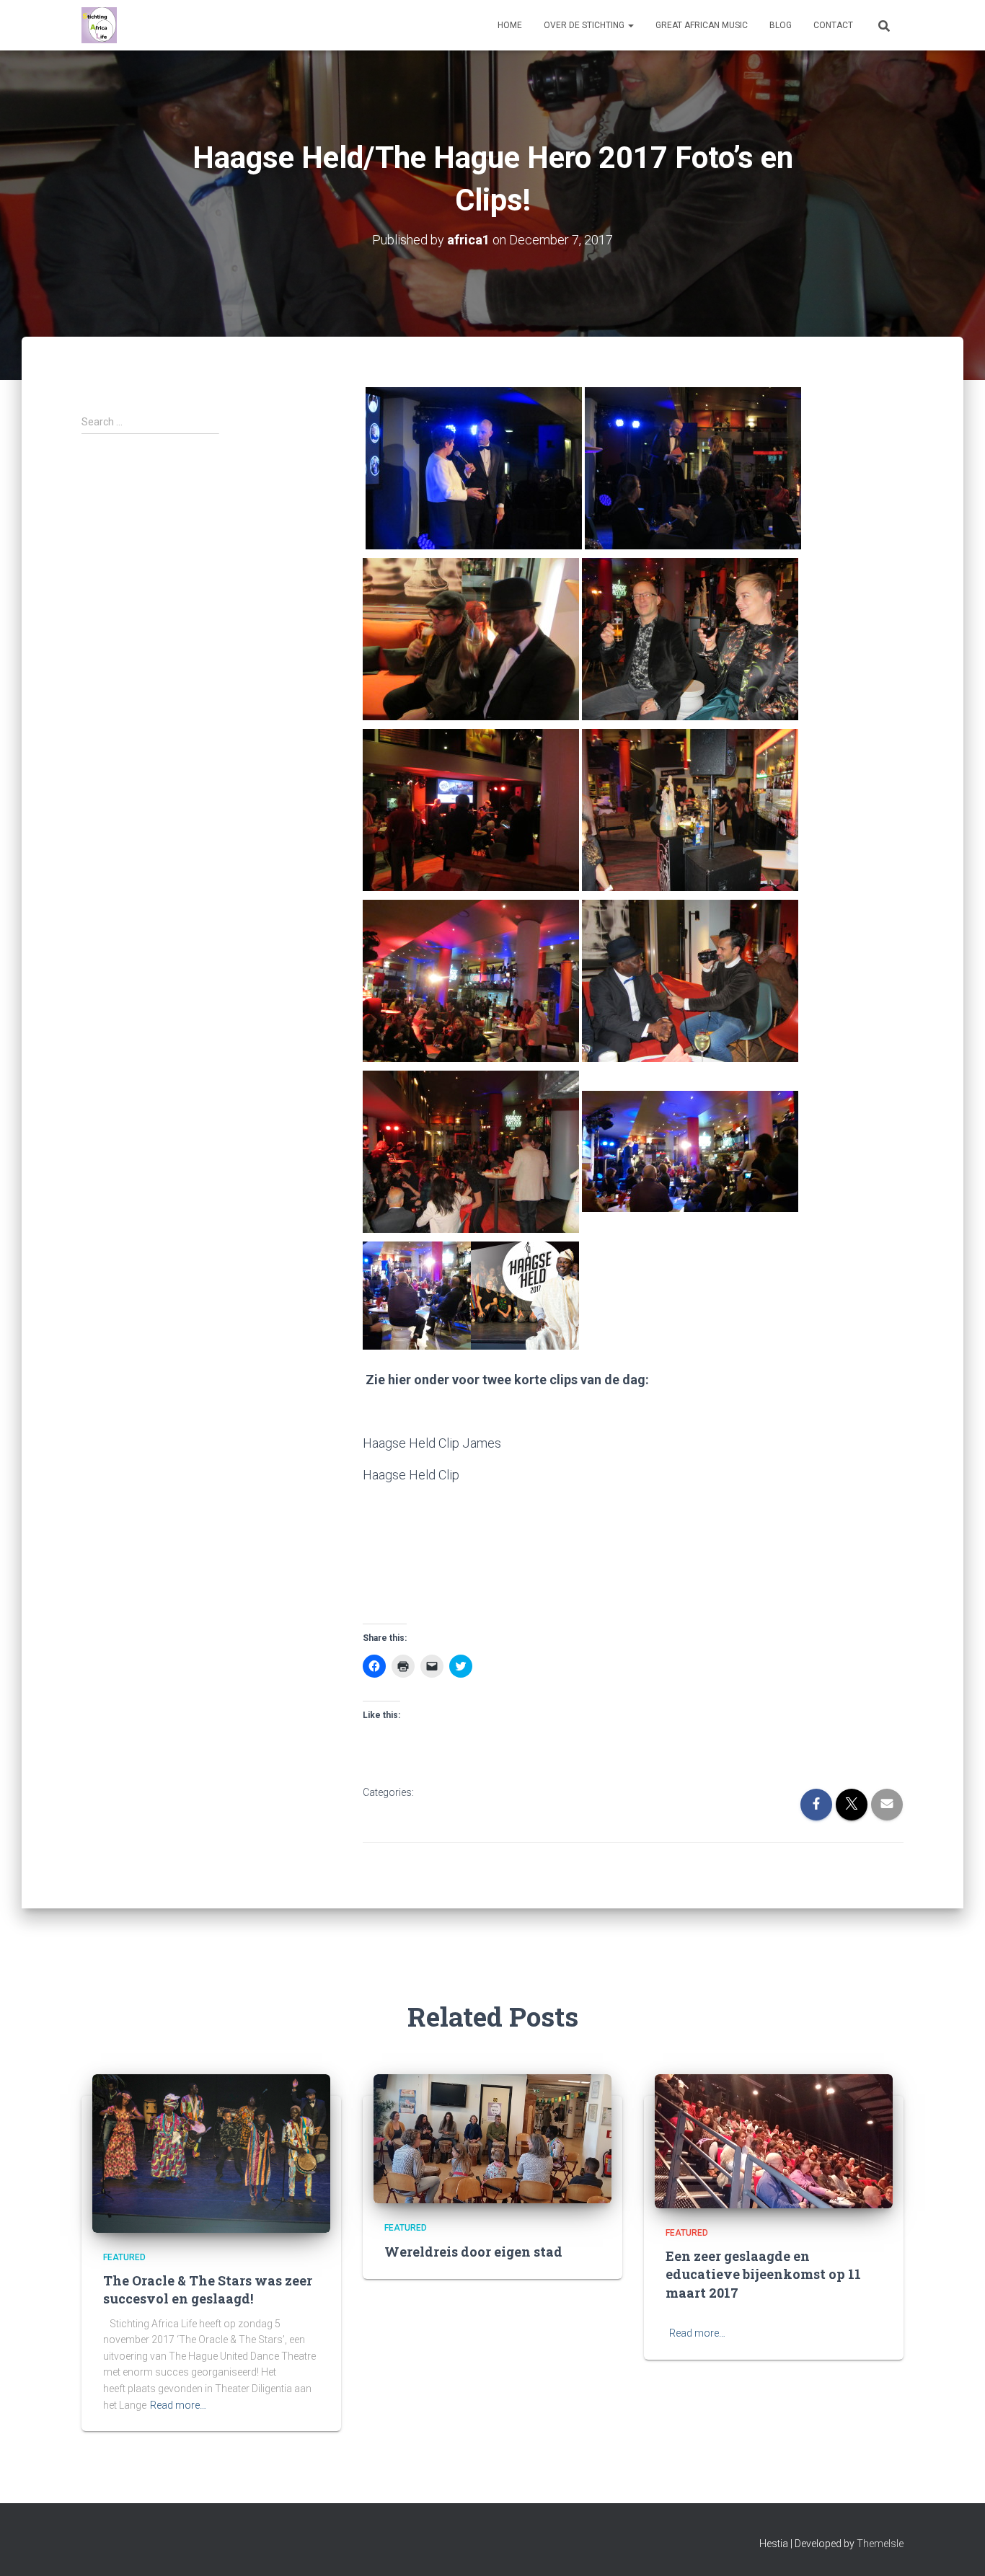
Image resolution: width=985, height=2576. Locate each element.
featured (449, 1793)
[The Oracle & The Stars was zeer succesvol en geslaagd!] (211, 2152)
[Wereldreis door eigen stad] (492, 2138)
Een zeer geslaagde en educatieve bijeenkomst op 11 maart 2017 (763, 2274)
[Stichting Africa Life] (99, 25)
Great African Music (702, 25)
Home (510, 25)
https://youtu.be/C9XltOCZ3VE (592, 1443)
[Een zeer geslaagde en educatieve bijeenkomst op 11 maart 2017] (774, 2140)
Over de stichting (585, 25)
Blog (781, 25)
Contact (833, 25)
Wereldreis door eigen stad (473, 2252)
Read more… (178, 2405)
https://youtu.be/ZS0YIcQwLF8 (596, 1475)
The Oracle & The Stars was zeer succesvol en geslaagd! (208, 2289)
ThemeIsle (880, 2544)
